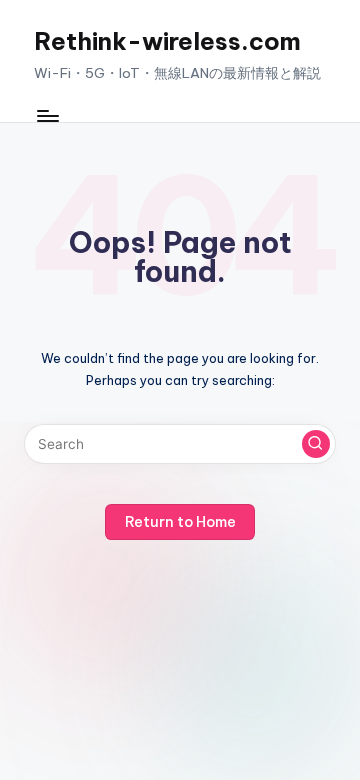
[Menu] (47, 116)
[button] (316, 444)
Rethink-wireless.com (167, 41)
